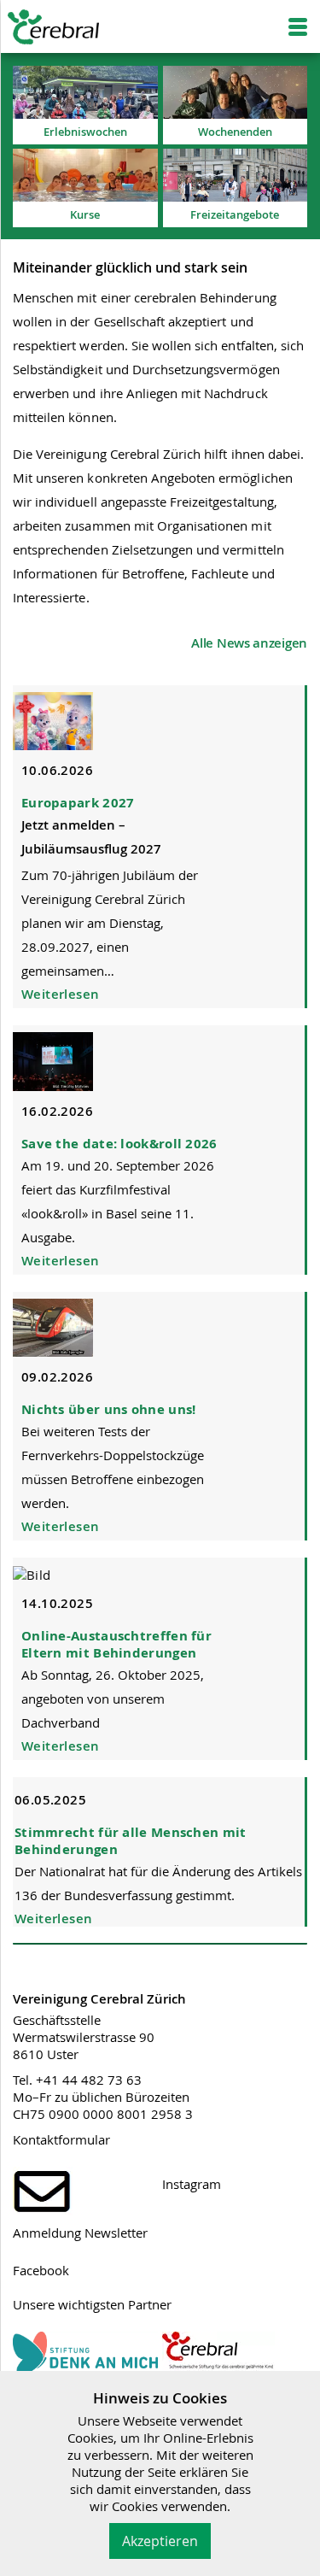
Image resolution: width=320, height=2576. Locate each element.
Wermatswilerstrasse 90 (84, 2037)
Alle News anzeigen (249, 643)
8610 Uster (46, 2054)
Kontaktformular (61, 2139)
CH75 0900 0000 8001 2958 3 (103, 2114)
